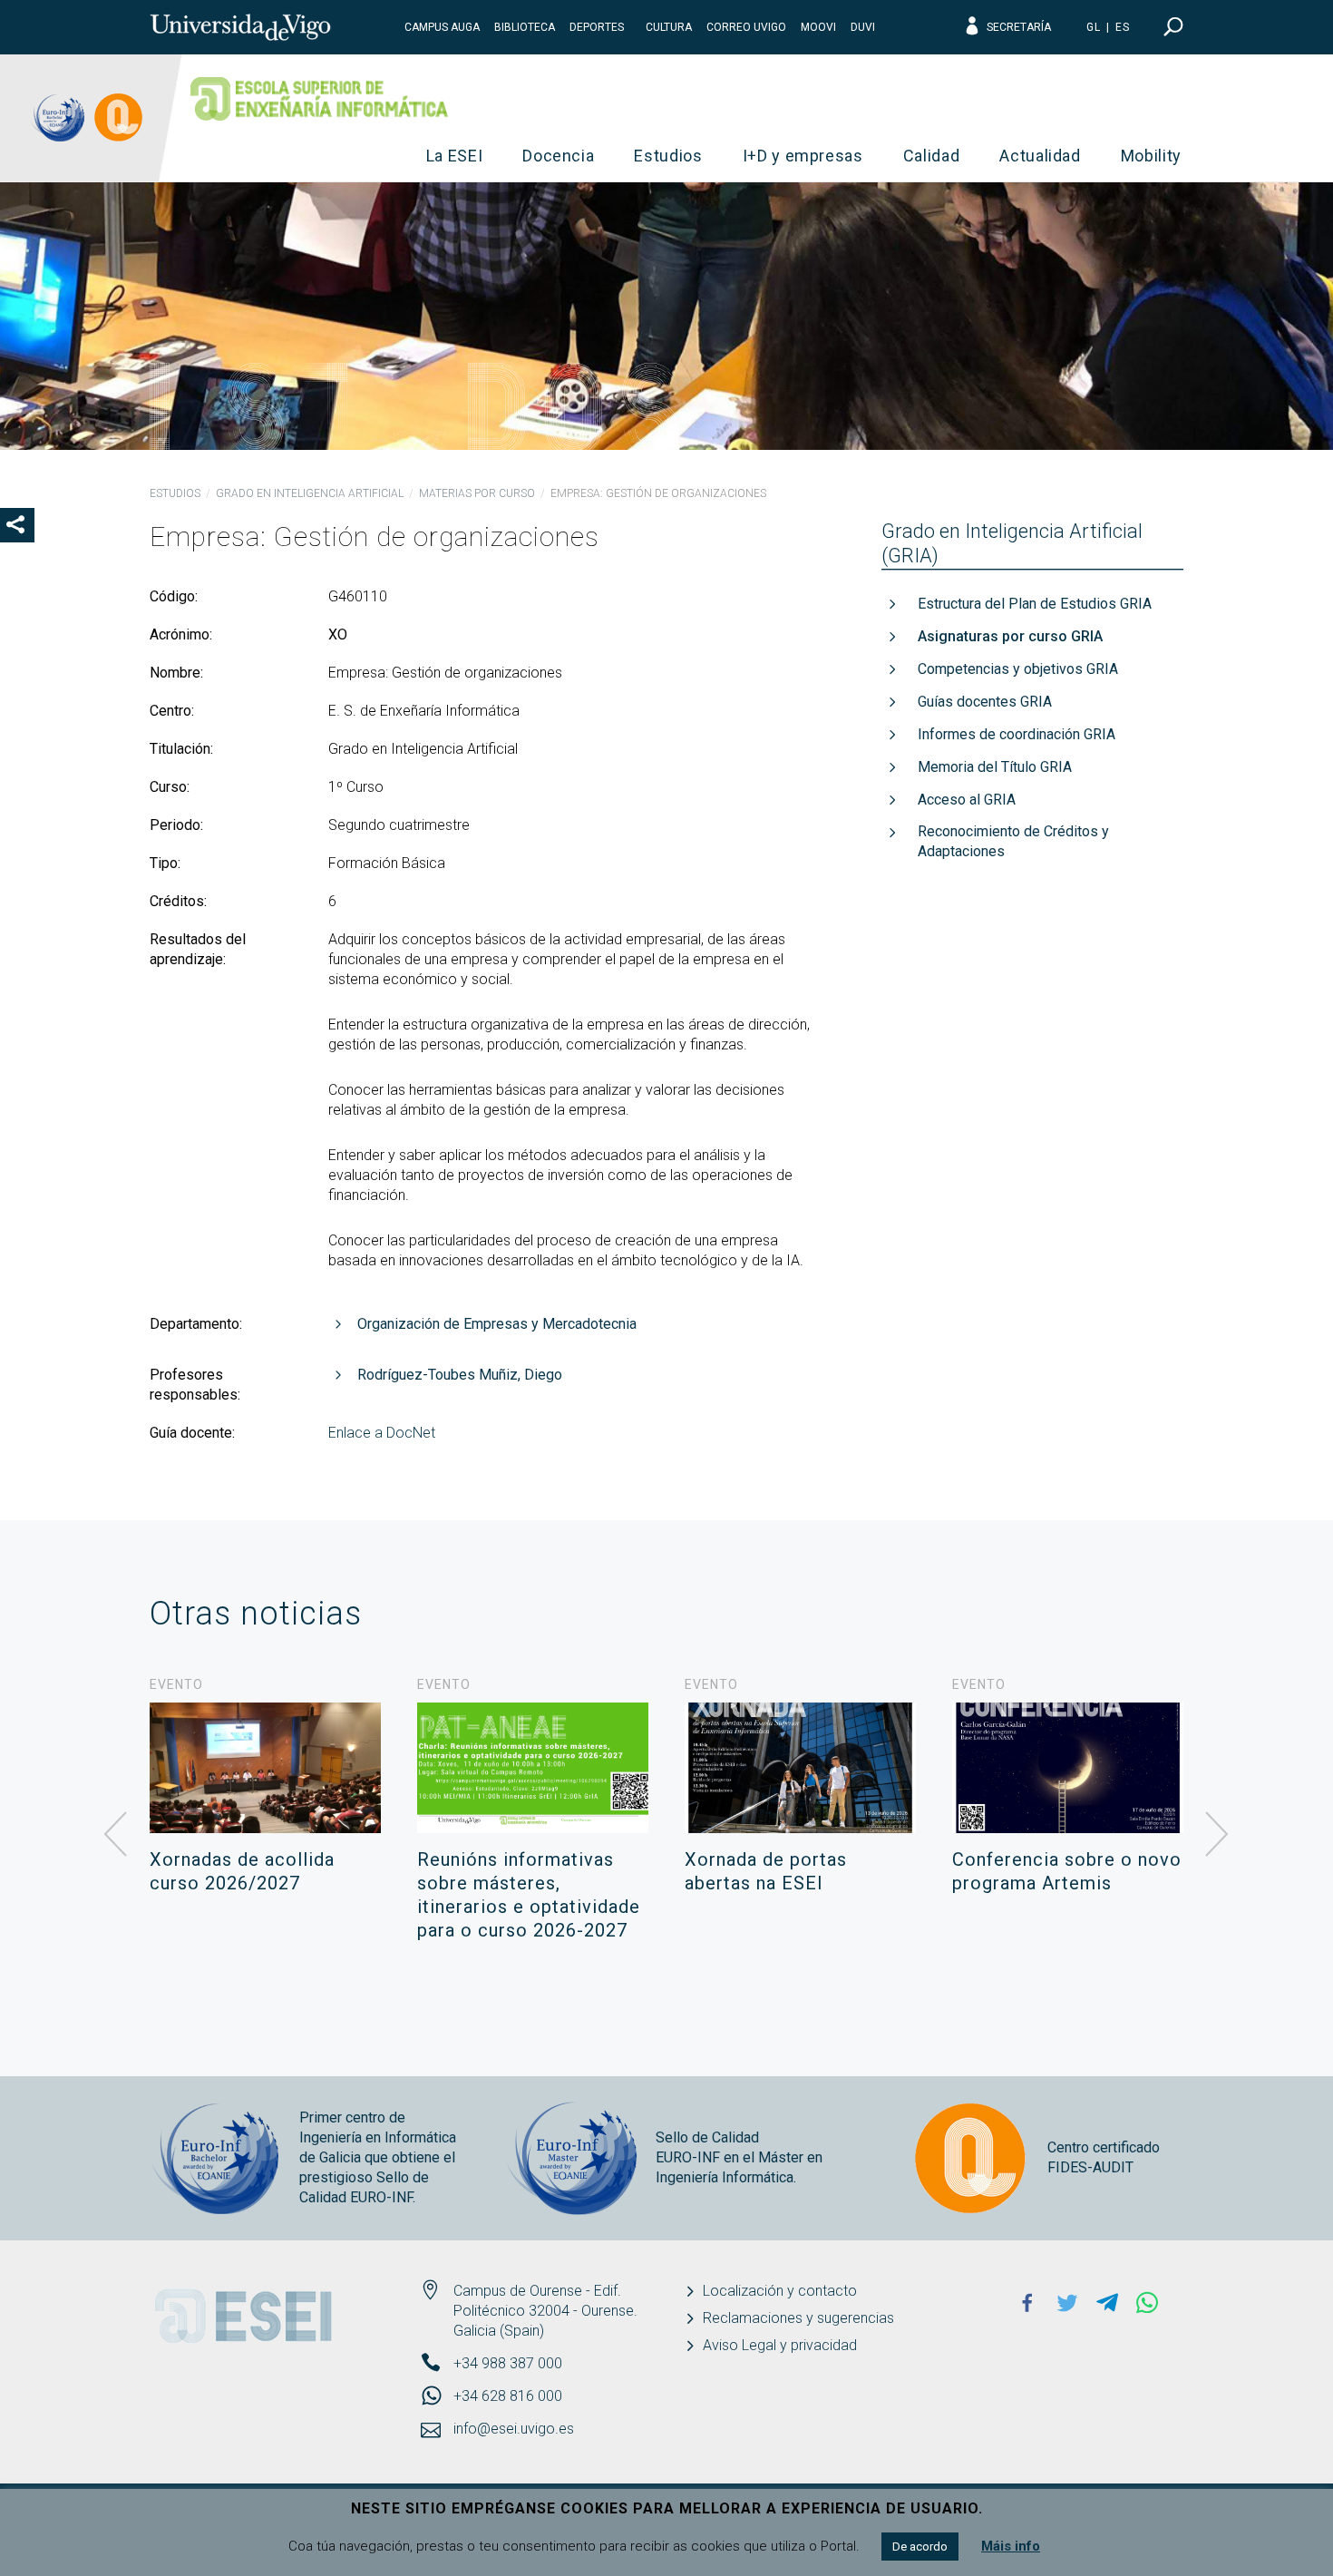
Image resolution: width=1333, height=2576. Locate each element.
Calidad (932, 156)
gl (1094, 27)
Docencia (558, 156)
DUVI (863, 27)
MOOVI (818, 27)
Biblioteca (525, 27)
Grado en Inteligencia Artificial (310, 493)
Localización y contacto (780, 2291)
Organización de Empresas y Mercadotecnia (497, 1324)
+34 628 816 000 (508, 2396)
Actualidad (1040, 156)
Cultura (669, 27)
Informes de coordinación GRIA (1017, 734)
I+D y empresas (803, 156)
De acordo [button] (920, 2547)
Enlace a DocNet (382, 1433)
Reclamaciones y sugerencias (798, 2318)
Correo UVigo (746, 27)
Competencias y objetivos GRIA (1018, 669)
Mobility (1151, 156)
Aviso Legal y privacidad (780, 2345)
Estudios (668, 156)
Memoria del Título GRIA (995, 767)
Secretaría (1019, 27)
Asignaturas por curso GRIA (1010, 636)
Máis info (1011, 2546)
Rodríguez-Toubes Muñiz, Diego (460, 1375)
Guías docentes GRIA (985, 702)
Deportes (597, 27)
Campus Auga (442, 27)
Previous (116, 1835)
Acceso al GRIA (967, 800)
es (1123, 27)
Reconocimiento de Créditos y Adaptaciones (1013, 841)
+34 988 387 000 (508, 2363)
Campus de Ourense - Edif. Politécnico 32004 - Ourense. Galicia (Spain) (545, 2311)
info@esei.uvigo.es (514, 2429)
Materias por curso (477, 493)
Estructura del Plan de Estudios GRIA (1035, 604)
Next (1217, 1835)
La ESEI (455, 156)
